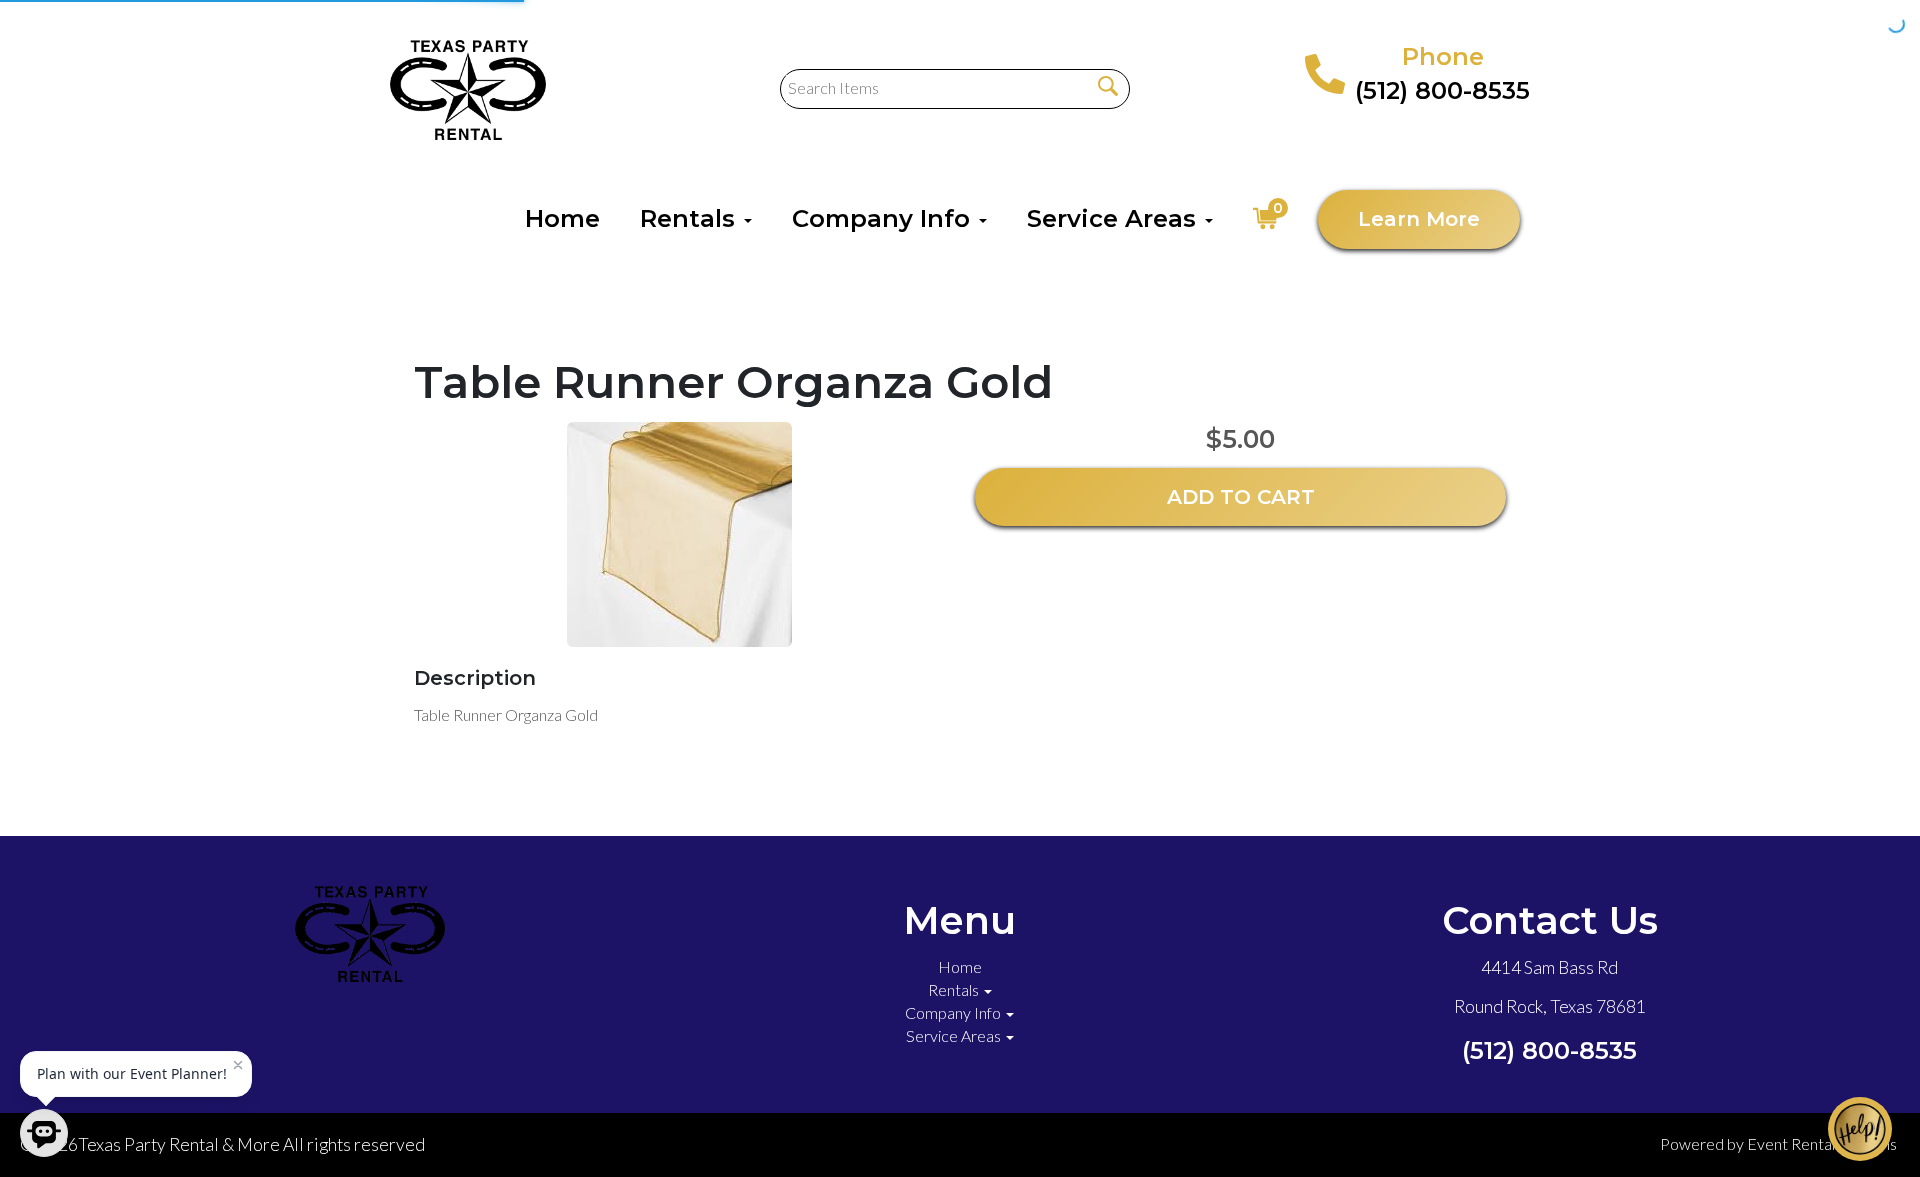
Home (562, 218)
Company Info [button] (884, 218)
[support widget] (1860, 1129)
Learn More (1419, 219)
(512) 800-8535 (1442, 90)
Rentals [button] (691, 218)
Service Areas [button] (1115, 218)
